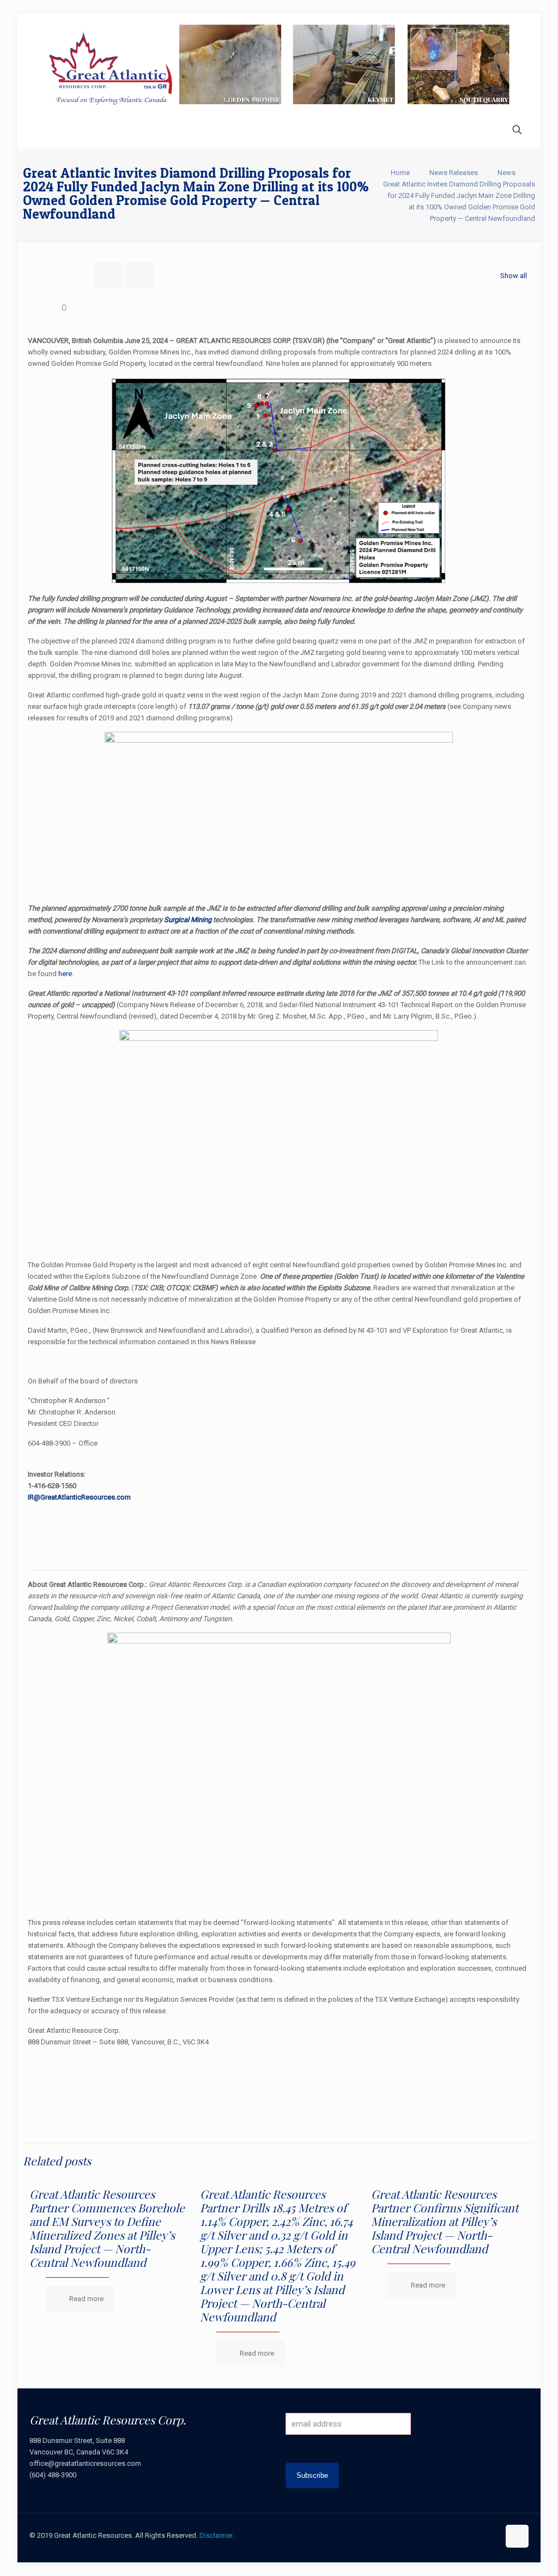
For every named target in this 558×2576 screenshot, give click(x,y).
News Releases (454, 173)
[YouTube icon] (468, 2535)
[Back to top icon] (517, 2536)
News (507, 173)
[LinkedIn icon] (479, 2535)
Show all (514, 276)
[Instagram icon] (491, 2535)
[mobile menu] (39, 131)
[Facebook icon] (445, 2535)
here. (66, 974)
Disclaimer (216, 2535)
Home (400, 173)
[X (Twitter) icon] (456, 2535)
